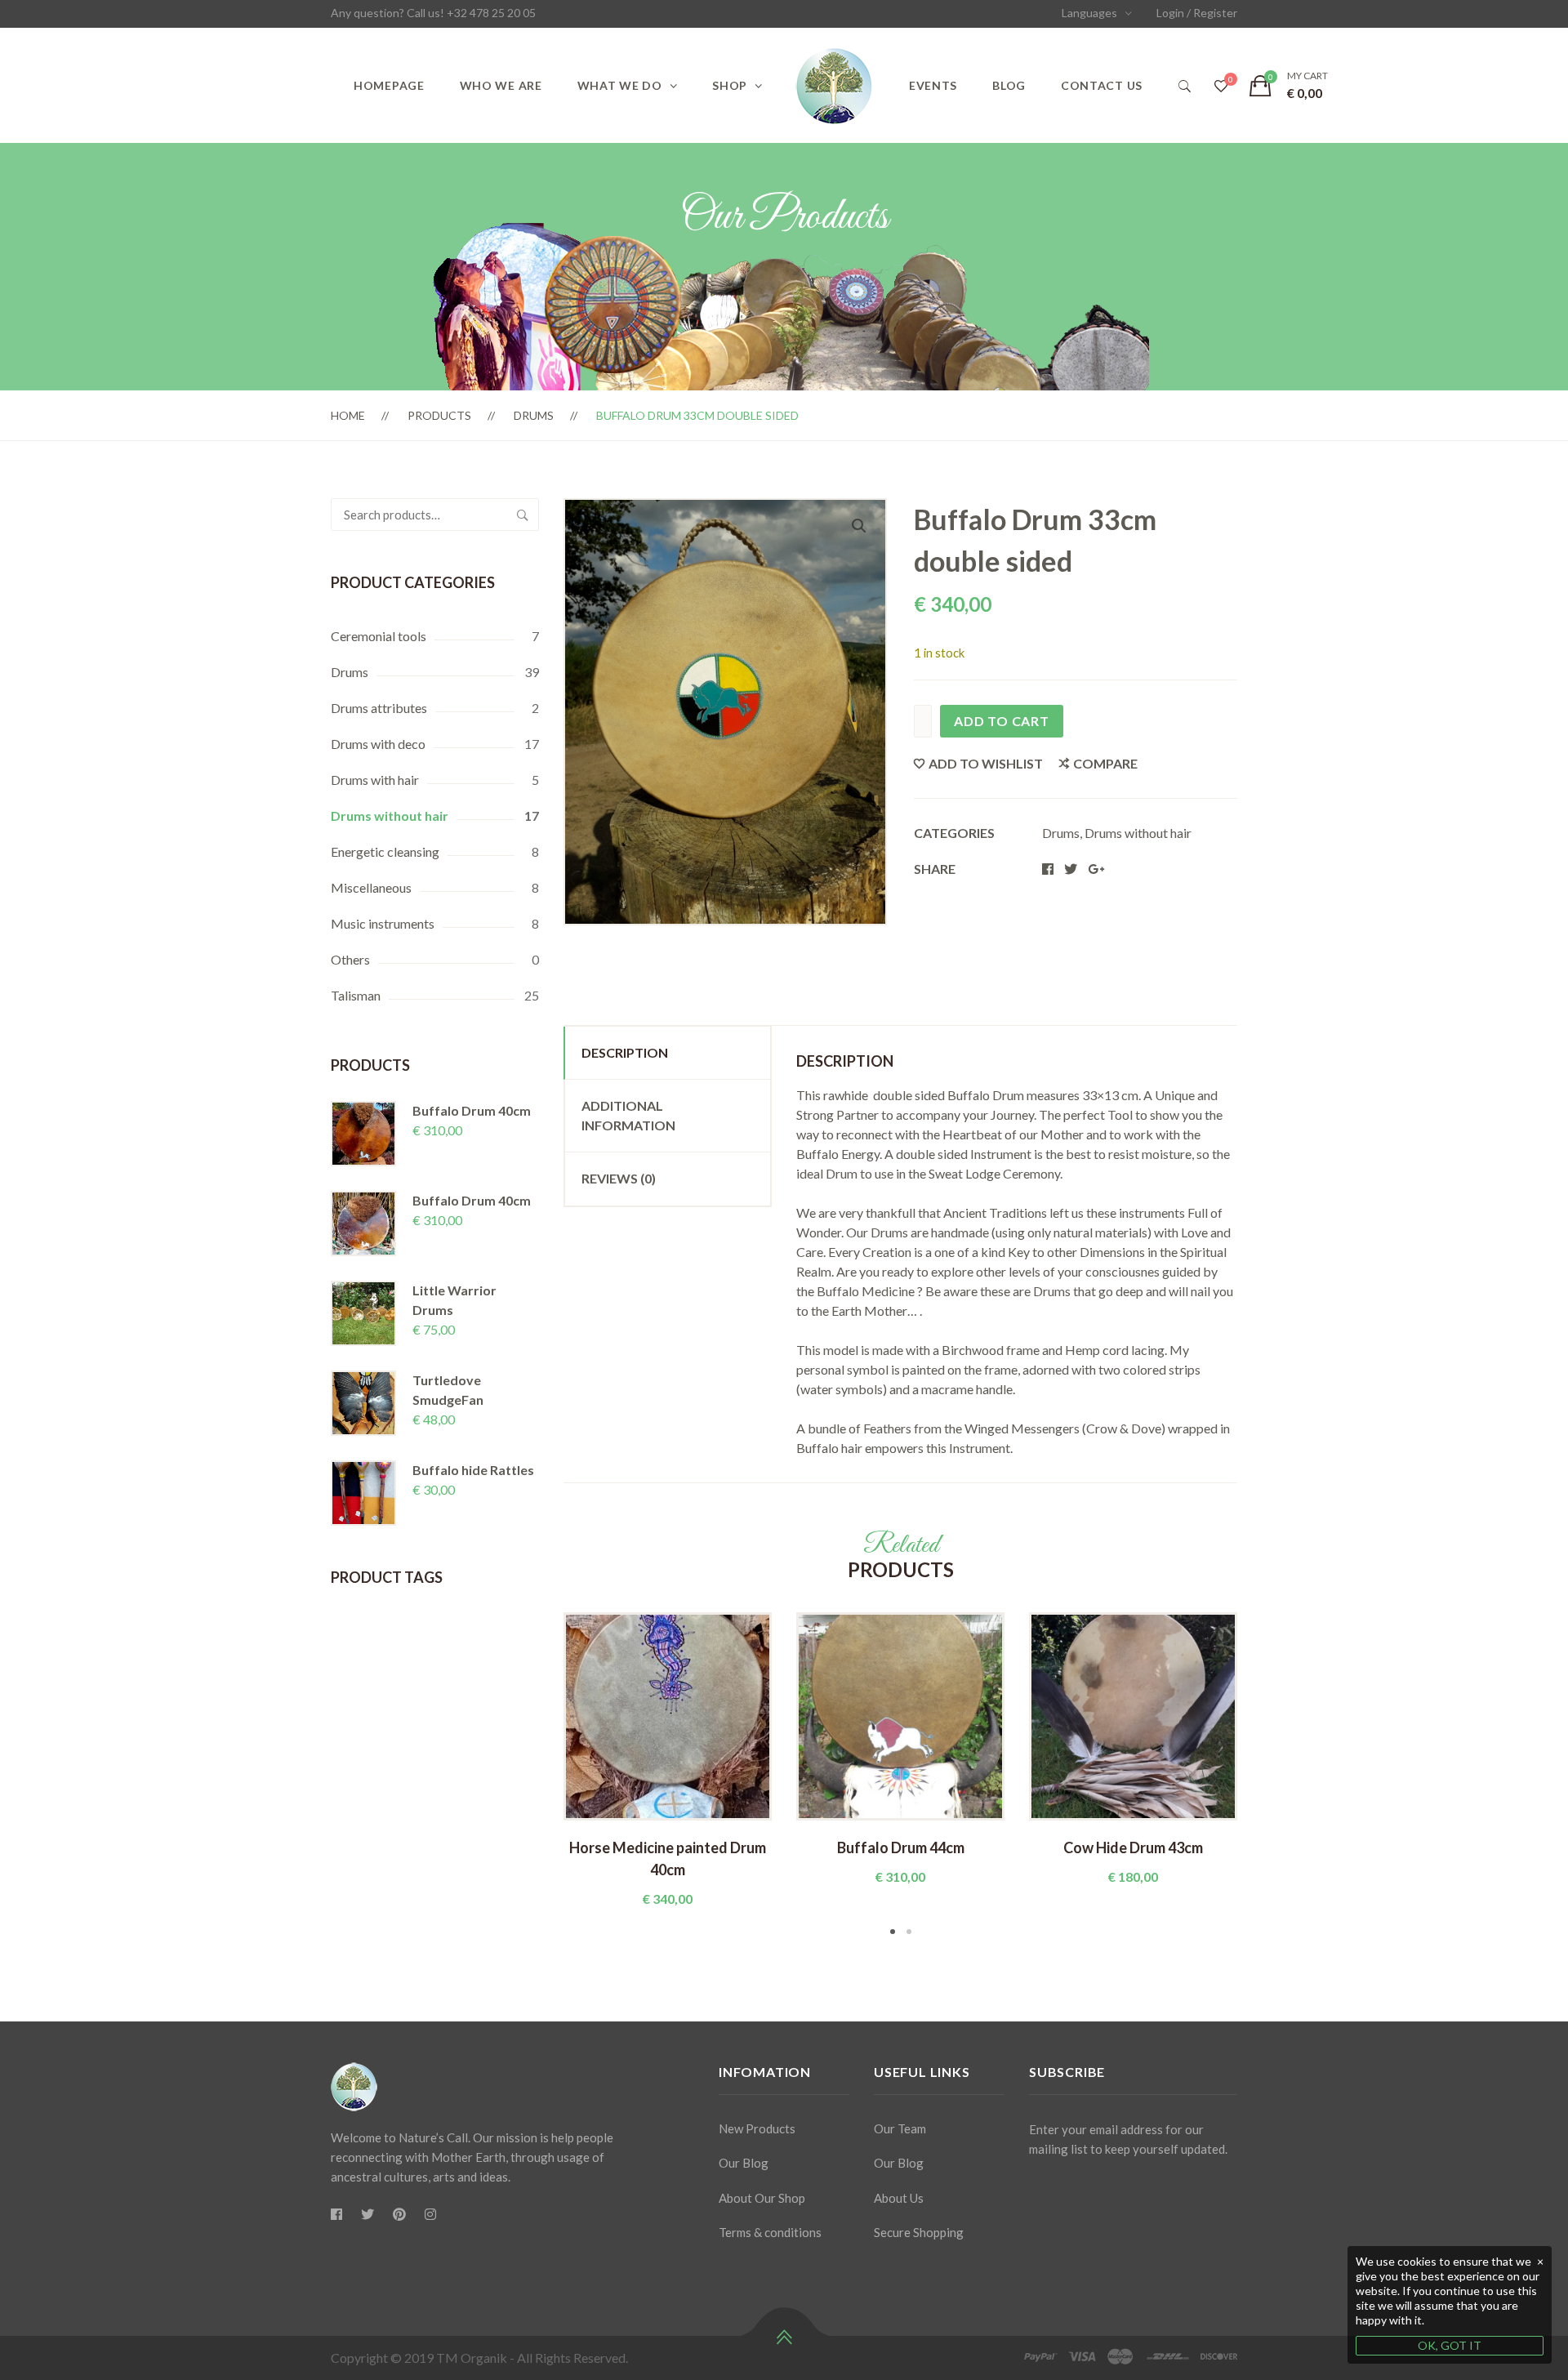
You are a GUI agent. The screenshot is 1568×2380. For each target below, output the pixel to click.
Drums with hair (375, 780)
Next (1262, 1776)
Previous (539, 1776)
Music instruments (383, 923)
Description (625, 1052)
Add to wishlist (986, 763)
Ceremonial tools (379, 636)
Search (523, 515)
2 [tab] (909, 1932)
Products (439, 415)
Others (350, 959)
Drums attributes (379, 708)
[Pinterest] (399, 2214)
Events (933, 85)
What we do (620, 85)
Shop (730, 85)
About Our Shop (762, 2198)
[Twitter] (367, 2214)
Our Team (900, 2128)
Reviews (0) (619, 1178)
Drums (534, 415)
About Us (899, 2198)
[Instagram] (430, 2214)
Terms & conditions (770, 2232)
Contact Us (1102, 85)
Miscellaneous (371, 887)
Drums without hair (390, 816)
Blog (1009, 85)
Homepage (389, 85)
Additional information (628, 1115)
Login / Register (1197, 13)
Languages (1089, 13)
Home (348, 415)
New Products (757, 2128)
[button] (859, 526)
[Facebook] (336, 2214)
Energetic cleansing (385, 851)
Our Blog (744, 2163)
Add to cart (1002, 721)
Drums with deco (378, 744)
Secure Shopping (919, 2232)
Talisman (356, 995)
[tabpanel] (668, 1760)
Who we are (501, 85)
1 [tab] (893, 1932)
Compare (1105, 763)
